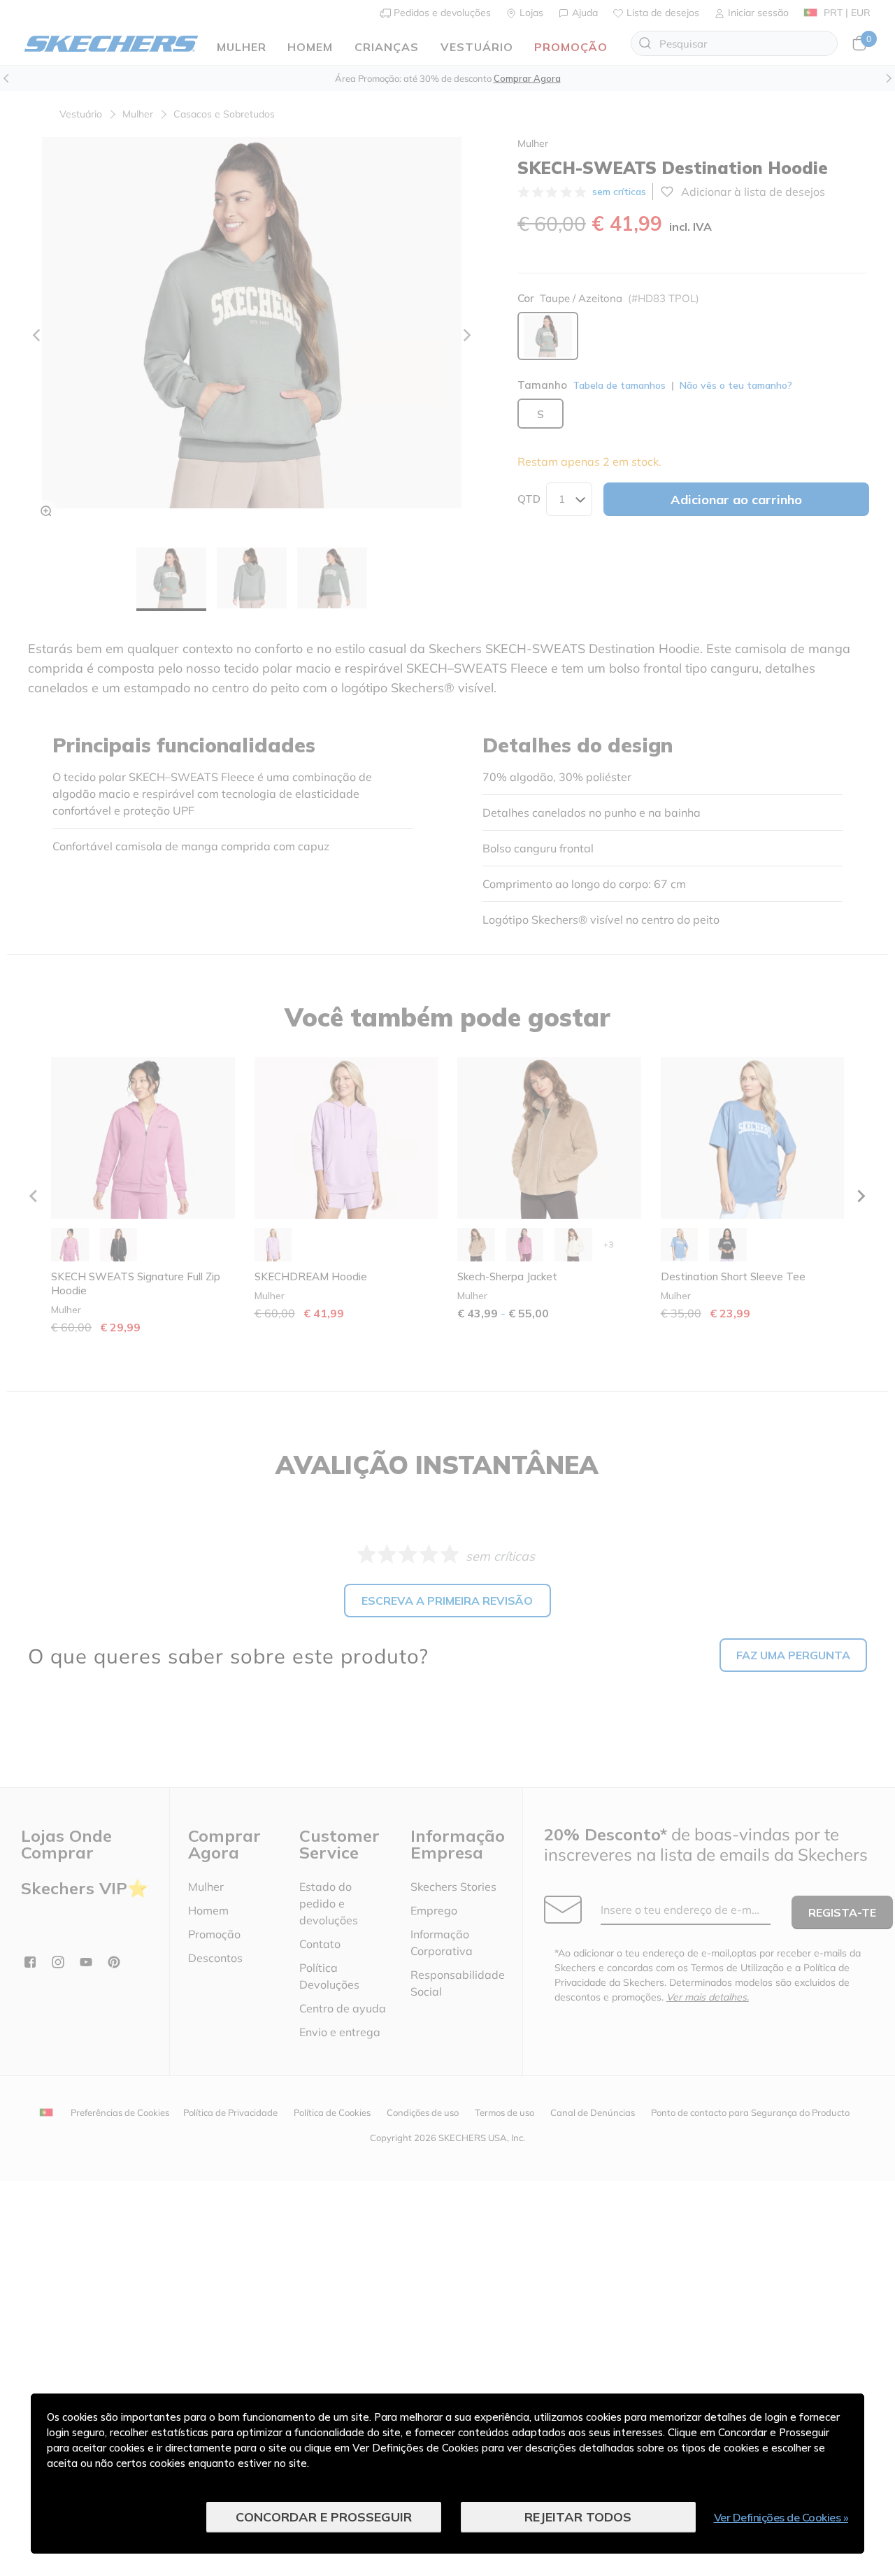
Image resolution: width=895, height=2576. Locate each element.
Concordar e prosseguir (324, 2517)
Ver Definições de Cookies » (781, 2517)
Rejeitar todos (578, 2517)
